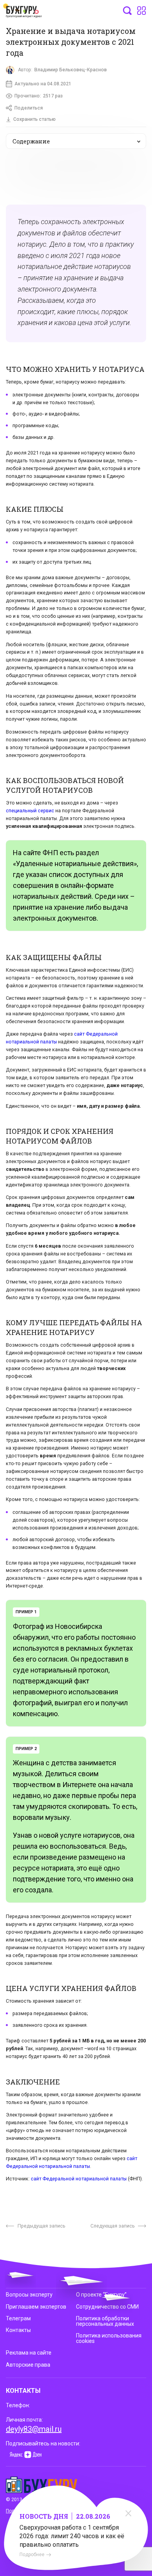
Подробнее (32, 2555)
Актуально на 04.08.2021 (43, 84)
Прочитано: (39, 96)
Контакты (18, 2330)
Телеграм (18, 2318)
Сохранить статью (34, 119)
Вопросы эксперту (29, 2295)
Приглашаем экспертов (36, 2307)
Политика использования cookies (109, 2338)
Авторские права (28, 2365)
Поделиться (29, 108)
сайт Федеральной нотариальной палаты (79, 2179)
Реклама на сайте (29, 2353)
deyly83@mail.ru (34, 2429)
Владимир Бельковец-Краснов (71, 70)
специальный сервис (30, 811)
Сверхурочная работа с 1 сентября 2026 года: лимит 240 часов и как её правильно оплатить (72, 2536)
